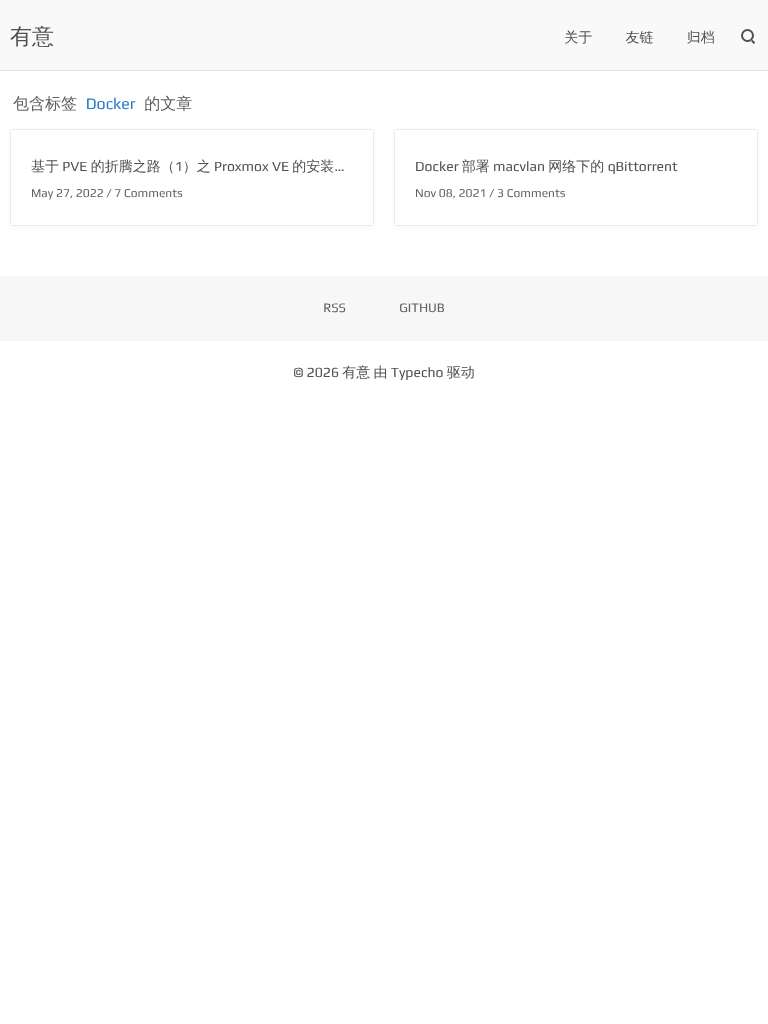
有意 (32, 36)
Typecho (417, 373)
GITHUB (422, 307)
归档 (701, 38)
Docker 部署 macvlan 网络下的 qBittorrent (546, 167)
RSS (334, 307)
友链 (640, 38)
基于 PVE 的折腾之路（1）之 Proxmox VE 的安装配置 (196, 167)
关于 (578, 38)
